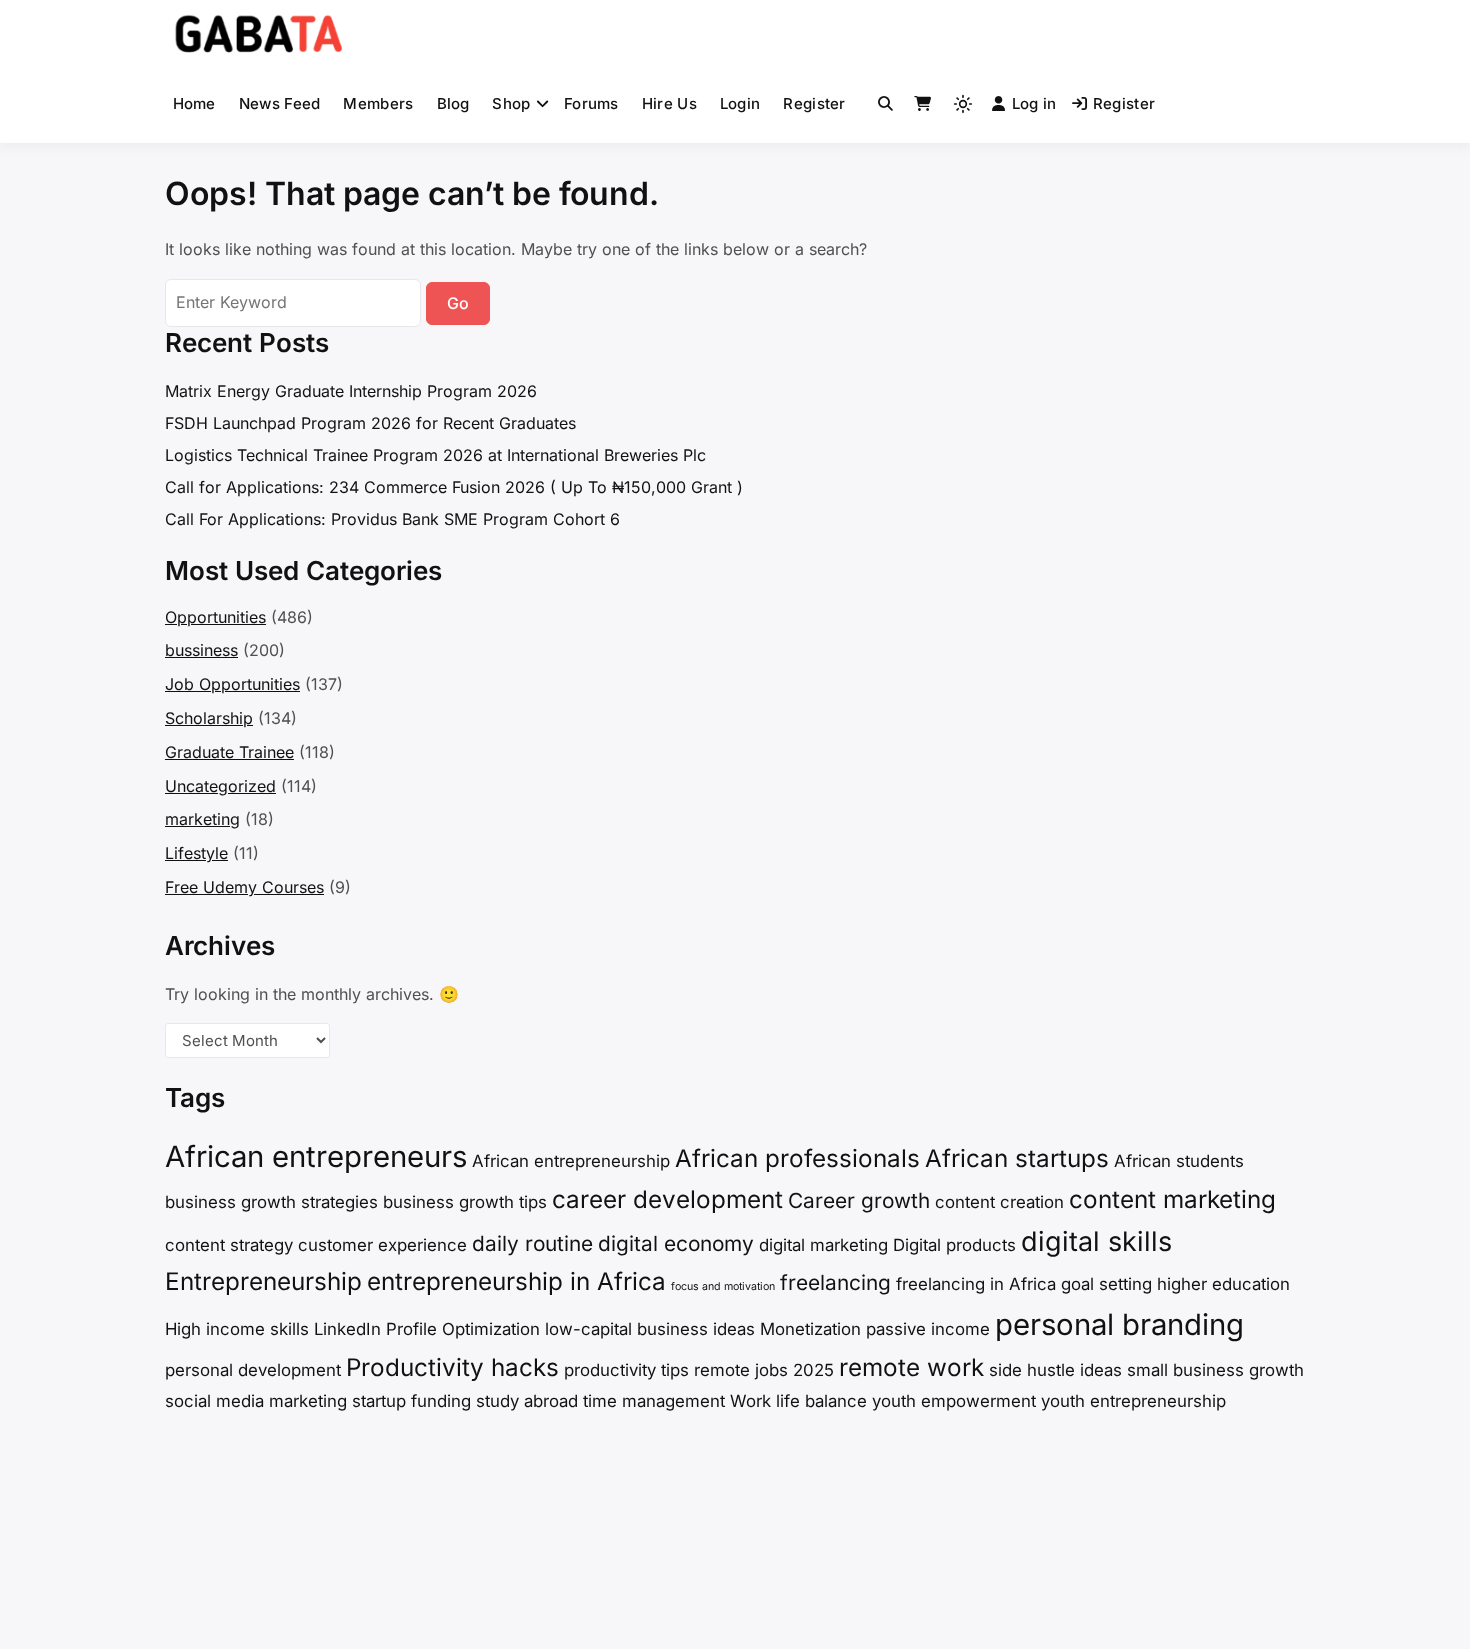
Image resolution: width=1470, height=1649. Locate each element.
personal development (253, 1370)
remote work (911, 1367)
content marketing (1172, 1199)
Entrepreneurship (263, 1281)
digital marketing (823, 1245)
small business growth (1215, 1370)
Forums (591, 103)
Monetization (810, 1329)
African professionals (797, 1158)
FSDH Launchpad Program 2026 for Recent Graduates (370, 423)
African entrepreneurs (316, 1156)
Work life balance (798, 1401)
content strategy (229, 1245)
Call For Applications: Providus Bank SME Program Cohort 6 (392, 519)
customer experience (382, 1245)
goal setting (1106, 1284)
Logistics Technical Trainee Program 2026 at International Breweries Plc (435, 455)
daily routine (532, 1243)
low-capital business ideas (650, 1329)
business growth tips (465, 1202)
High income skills (237, 1329)
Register (814, 103)
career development (667, 1199)
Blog (453, 103)
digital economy (676, 1243)
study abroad (527, 1401)
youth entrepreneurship (1133, 1401)
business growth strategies (271, 1202)
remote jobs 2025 (764, 1370)
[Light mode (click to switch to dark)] (963, 104)
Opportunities (215, 617)
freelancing (835, 1282)
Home (194, 103)
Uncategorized (220, 786)
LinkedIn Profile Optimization (427, 1329)
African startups (1017, 1158)
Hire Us (669, 103)
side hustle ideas (1055, 1370)
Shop (511, 103)
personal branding (1119, 1324)
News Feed (280, 103)
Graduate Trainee (229, 752)
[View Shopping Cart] (922, 104)
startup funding (411, 1401)
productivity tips (626, 1370)
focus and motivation (723, 1286)
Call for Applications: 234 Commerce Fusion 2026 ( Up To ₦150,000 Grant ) (454, 487)
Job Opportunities (232, 684)
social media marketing (256, 1401)
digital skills (1096, 1241)
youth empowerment (954, 1401)
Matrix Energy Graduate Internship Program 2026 (351, 391)
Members (378, 103)
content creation (999, 1202)
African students (1179, 1161)
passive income (928, 1329)
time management (654, 1401)
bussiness (201, 650)
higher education (1223, 1284)
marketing (202, 819)
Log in (1034, 103)
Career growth (859, 1200)
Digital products (954, 1245)
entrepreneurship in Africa (516, 1281)
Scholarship (209, 718)
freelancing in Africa (976, 1284)
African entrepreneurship (571, 1161)
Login (740, 103)
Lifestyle (196, 853)
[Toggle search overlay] (885, 104)
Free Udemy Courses (244, 887)
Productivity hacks (452, 1367)
